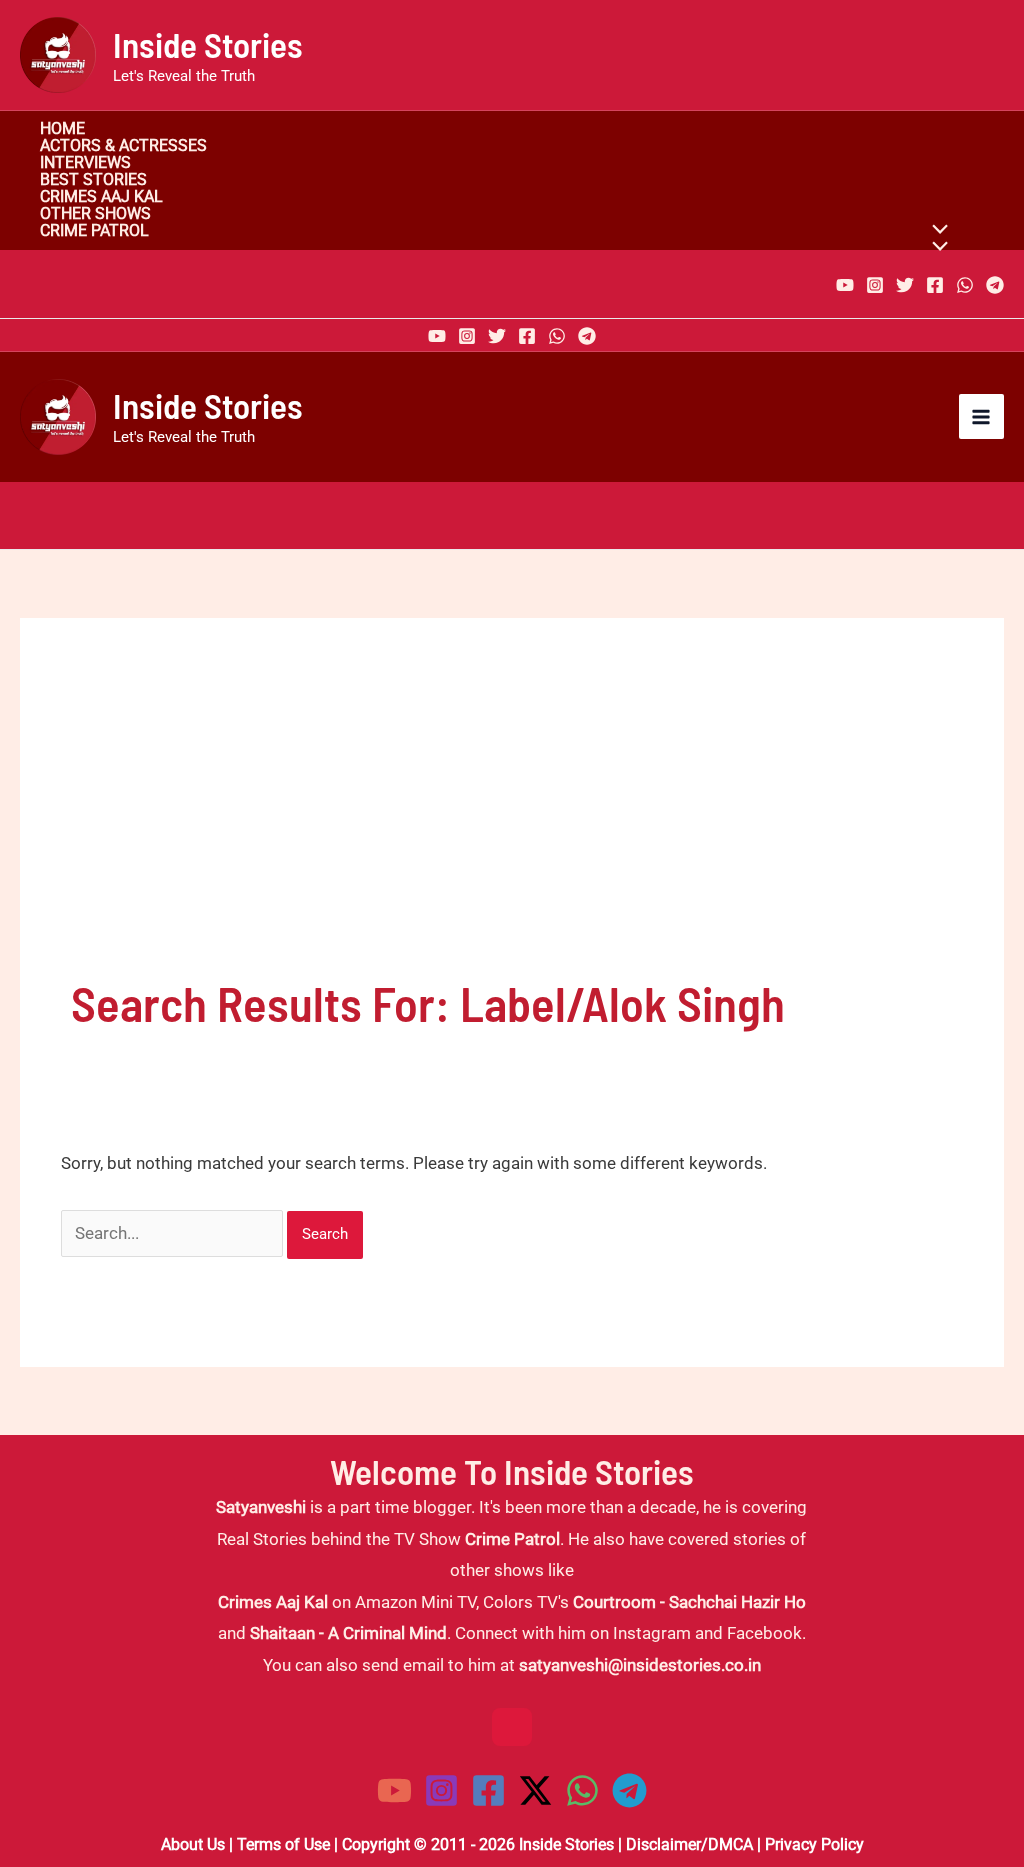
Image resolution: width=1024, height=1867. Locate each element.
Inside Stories (208, 44)
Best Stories (93, 180)
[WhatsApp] (965, 285)
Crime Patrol (94, 231)
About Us (193, 1844)
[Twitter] (905, 285)
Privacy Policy (814, 1844)
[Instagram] (875, 285)
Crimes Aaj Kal (101, 197)
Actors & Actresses (123, 146)
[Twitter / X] (535, 1790)
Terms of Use (283, 1844)
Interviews (85, 163)
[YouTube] (845, 285)
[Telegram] (995, 285)
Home (62, 129)
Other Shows (95, 214)
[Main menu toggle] (982, 417)
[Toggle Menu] (935, 247)
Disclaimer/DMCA (689, 1844)
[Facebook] (935, 285)
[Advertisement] (512, 819)
